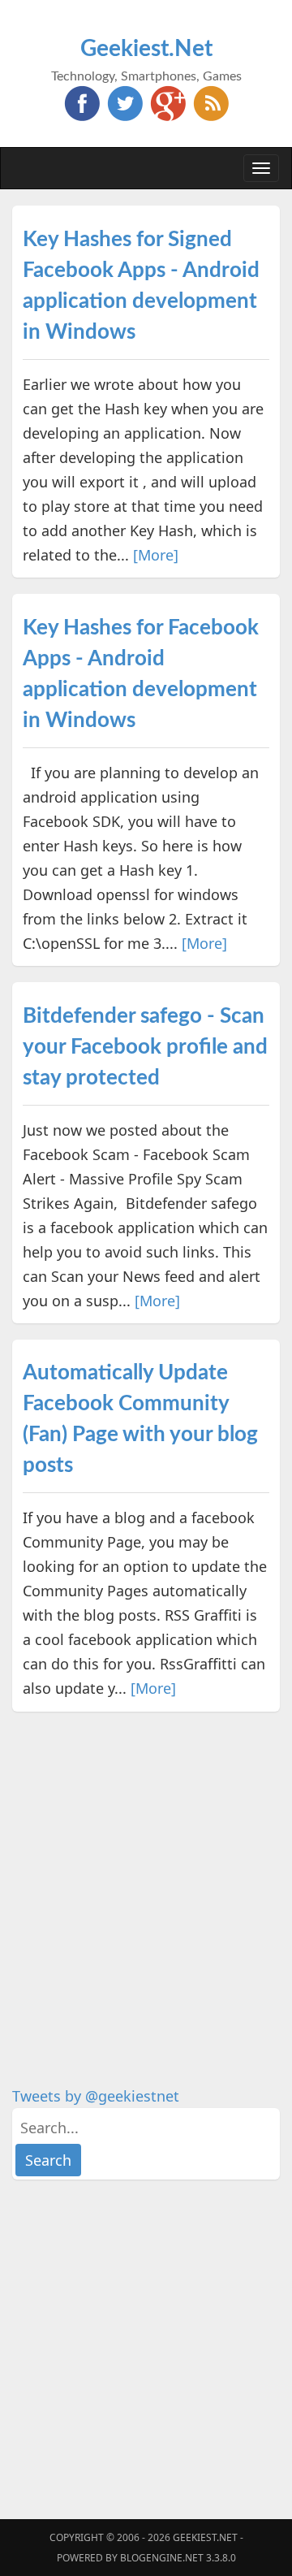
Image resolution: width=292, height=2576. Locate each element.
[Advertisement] (146, 1874)
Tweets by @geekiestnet (96, 2096)
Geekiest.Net (146, 49)
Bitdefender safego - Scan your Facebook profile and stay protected (145, 1047)
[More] (156, 555)
